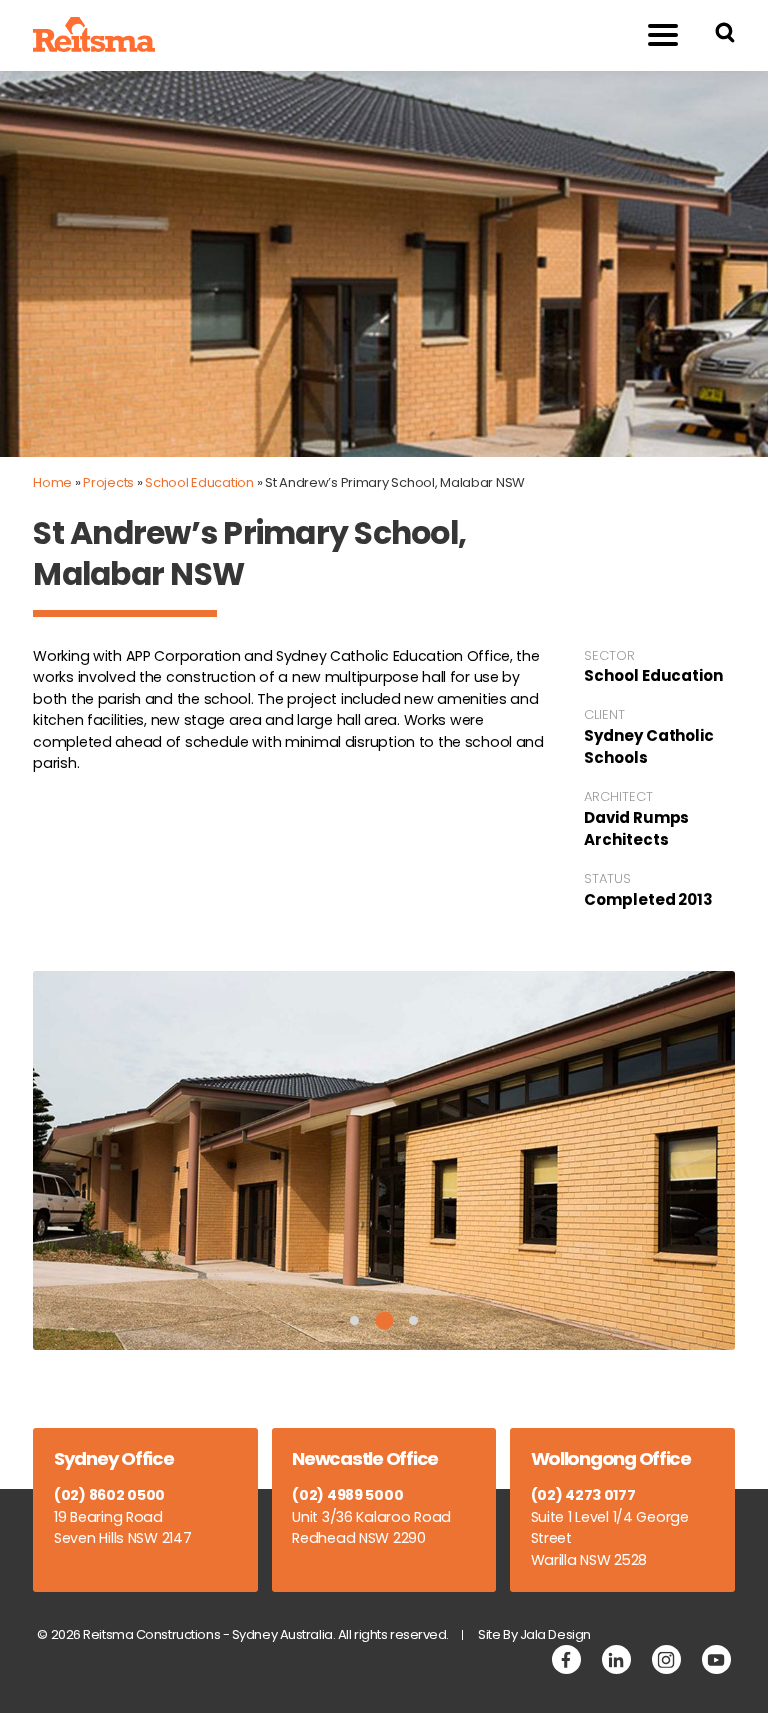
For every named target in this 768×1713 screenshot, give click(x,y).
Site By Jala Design (534, 1634)
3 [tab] (413, 1320)
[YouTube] (716, 1659)
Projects (108, 482)
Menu (663, 35)
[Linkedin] (616, 1659)
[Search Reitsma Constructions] (725, 35)
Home (52, 482)
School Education (199, 482)
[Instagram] (666, 1659)
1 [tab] (354, 1320)
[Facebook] (566, 1659)
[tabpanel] (384, 1160)
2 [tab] (384, 1321)
